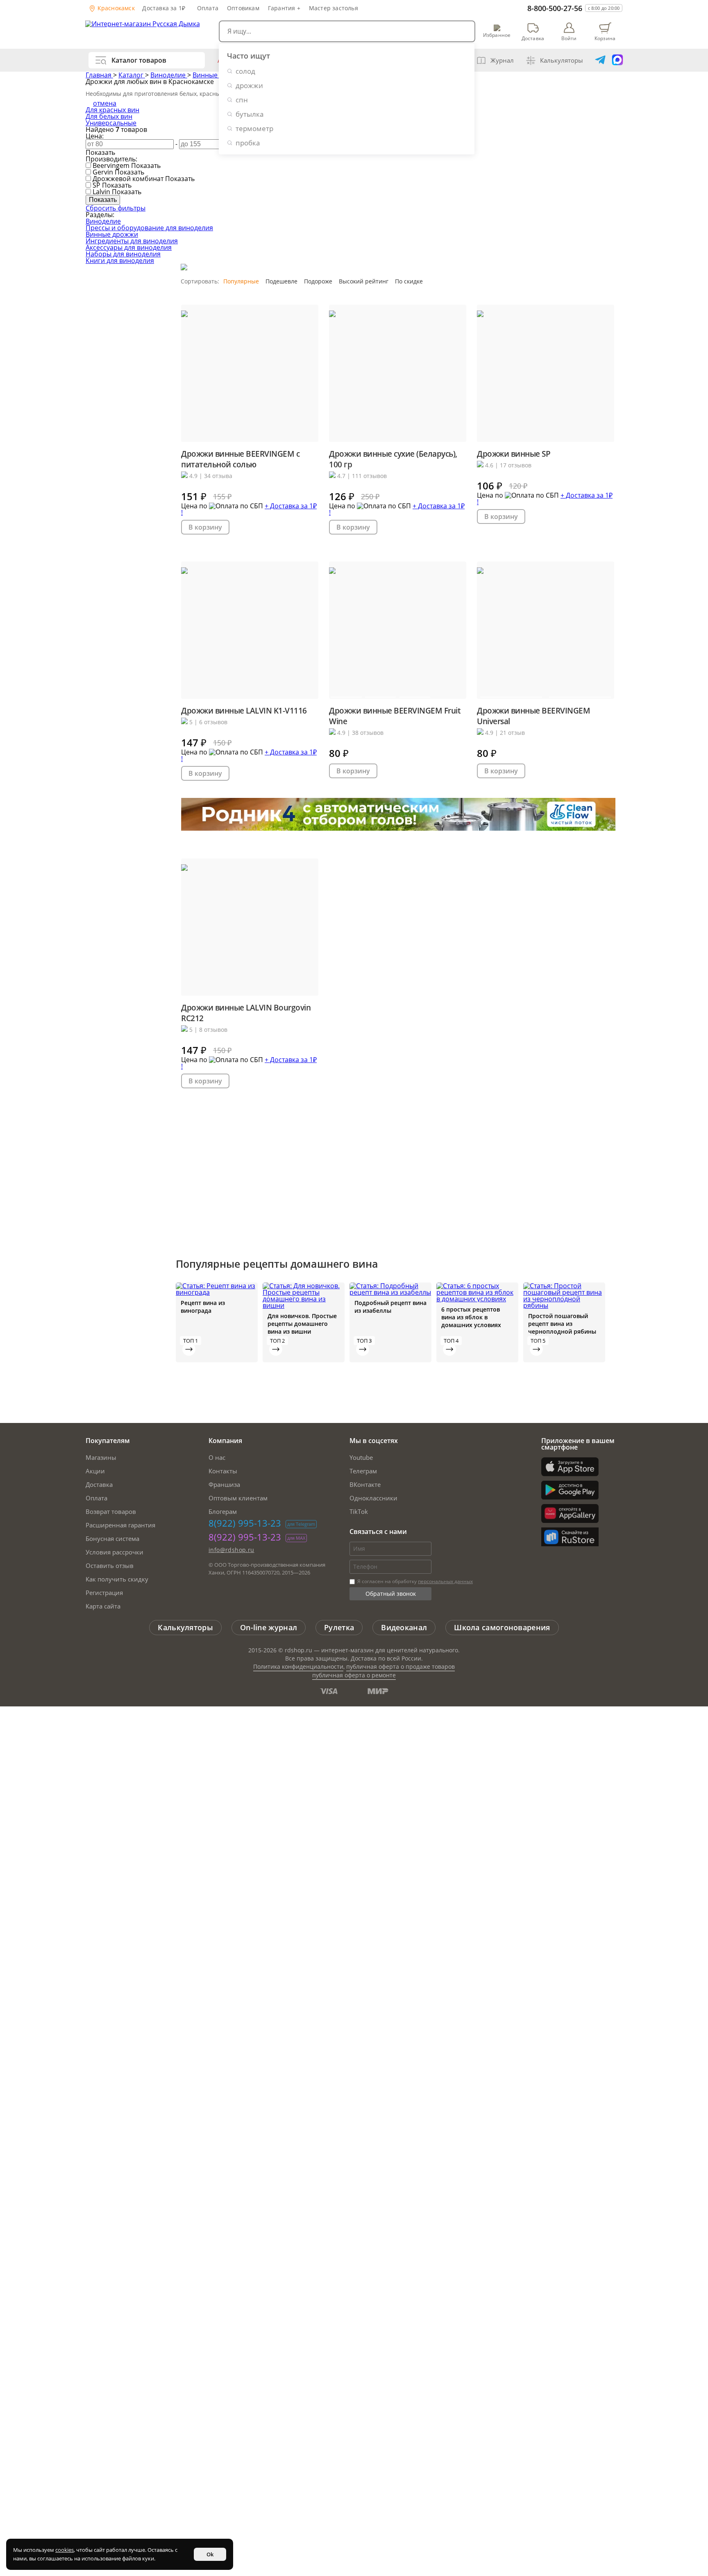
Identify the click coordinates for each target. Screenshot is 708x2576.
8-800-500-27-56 (555, 8)
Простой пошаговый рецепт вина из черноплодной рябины (562, 1324)
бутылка (250, 114)
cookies (65, 2550)
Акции (95, 1471)
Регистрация (104, 1593)
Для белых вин (109, 116)
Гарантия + (284, 8)
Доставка (99, 1484)
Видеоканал (404, 1627)
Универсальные (111, 123)
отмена (105, 103)
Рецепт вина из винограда (203, 1307)
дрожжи (249, 85)
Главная (99, 75)
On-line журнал (269, 1627)
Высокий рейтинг (364, 281)
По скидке (409, 281)
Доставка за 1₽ (164, 8)
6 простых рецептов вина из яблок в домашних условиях (471, 1317)
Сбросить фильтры (116, 208)
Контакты (223, 1471)
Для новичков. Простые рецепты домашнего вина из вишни (302, 1324)
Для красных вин (112, 110)
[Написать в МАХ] (617, 60)
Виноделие (169, 75)
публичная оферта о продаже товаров (401, 1666)
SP (96, 185)
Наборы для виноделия (123, 254)
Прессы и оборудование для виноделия (149, 228)
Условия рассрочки (115, 1552)
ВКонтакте (365, 1484)
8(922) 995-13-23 (245, 1523)
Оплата (208, 8)
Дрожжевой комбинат (128, 179)
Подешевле (281, 281)
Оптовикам (243, 8)
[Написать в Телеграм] (600, 60)
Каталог (132, 75)
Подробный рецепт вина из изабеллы (390, 1307)
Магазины (101, 1457)
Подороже (318, 281)
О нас (217, 1457)
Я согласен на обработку (414, 1581)
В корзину (205, 527)
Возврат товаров (111, 1511)
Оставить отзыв (110, 1566)
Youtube (361, 1457)
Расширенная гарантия (120, 1525)
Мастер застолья (334, 8)
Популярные (241, 281)
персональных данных (445, 1581)
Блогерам (223, 1511)
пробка (248, 143)
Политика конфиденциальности (298, 1666)
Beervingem (111, 165)
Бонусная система (112, 1538)
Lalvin (101, 192)
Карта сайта (103, 1606)
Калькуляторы (562, 60)
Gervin (103, 172)
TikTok (359, 1511)
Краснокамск (115, 8)
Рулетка (339, 1627)
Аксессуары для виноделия (129, 247)
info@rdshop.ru (231, 1550)
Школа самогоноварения (502, 1627)
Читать (189, 1349)
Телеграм (363, 1471)
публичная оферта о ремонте (354, 1675)
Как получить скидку (117, 1579)
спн (242, 100)
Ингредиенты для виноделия (132, 241)
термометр (254, 128)
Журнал (502, 60)
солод (245, 71)
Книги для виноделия (120, 261)
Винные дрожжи (112, 234)
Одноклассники (373, 1498)
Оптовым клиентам (238, 1498)
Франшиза (224, 1484)
